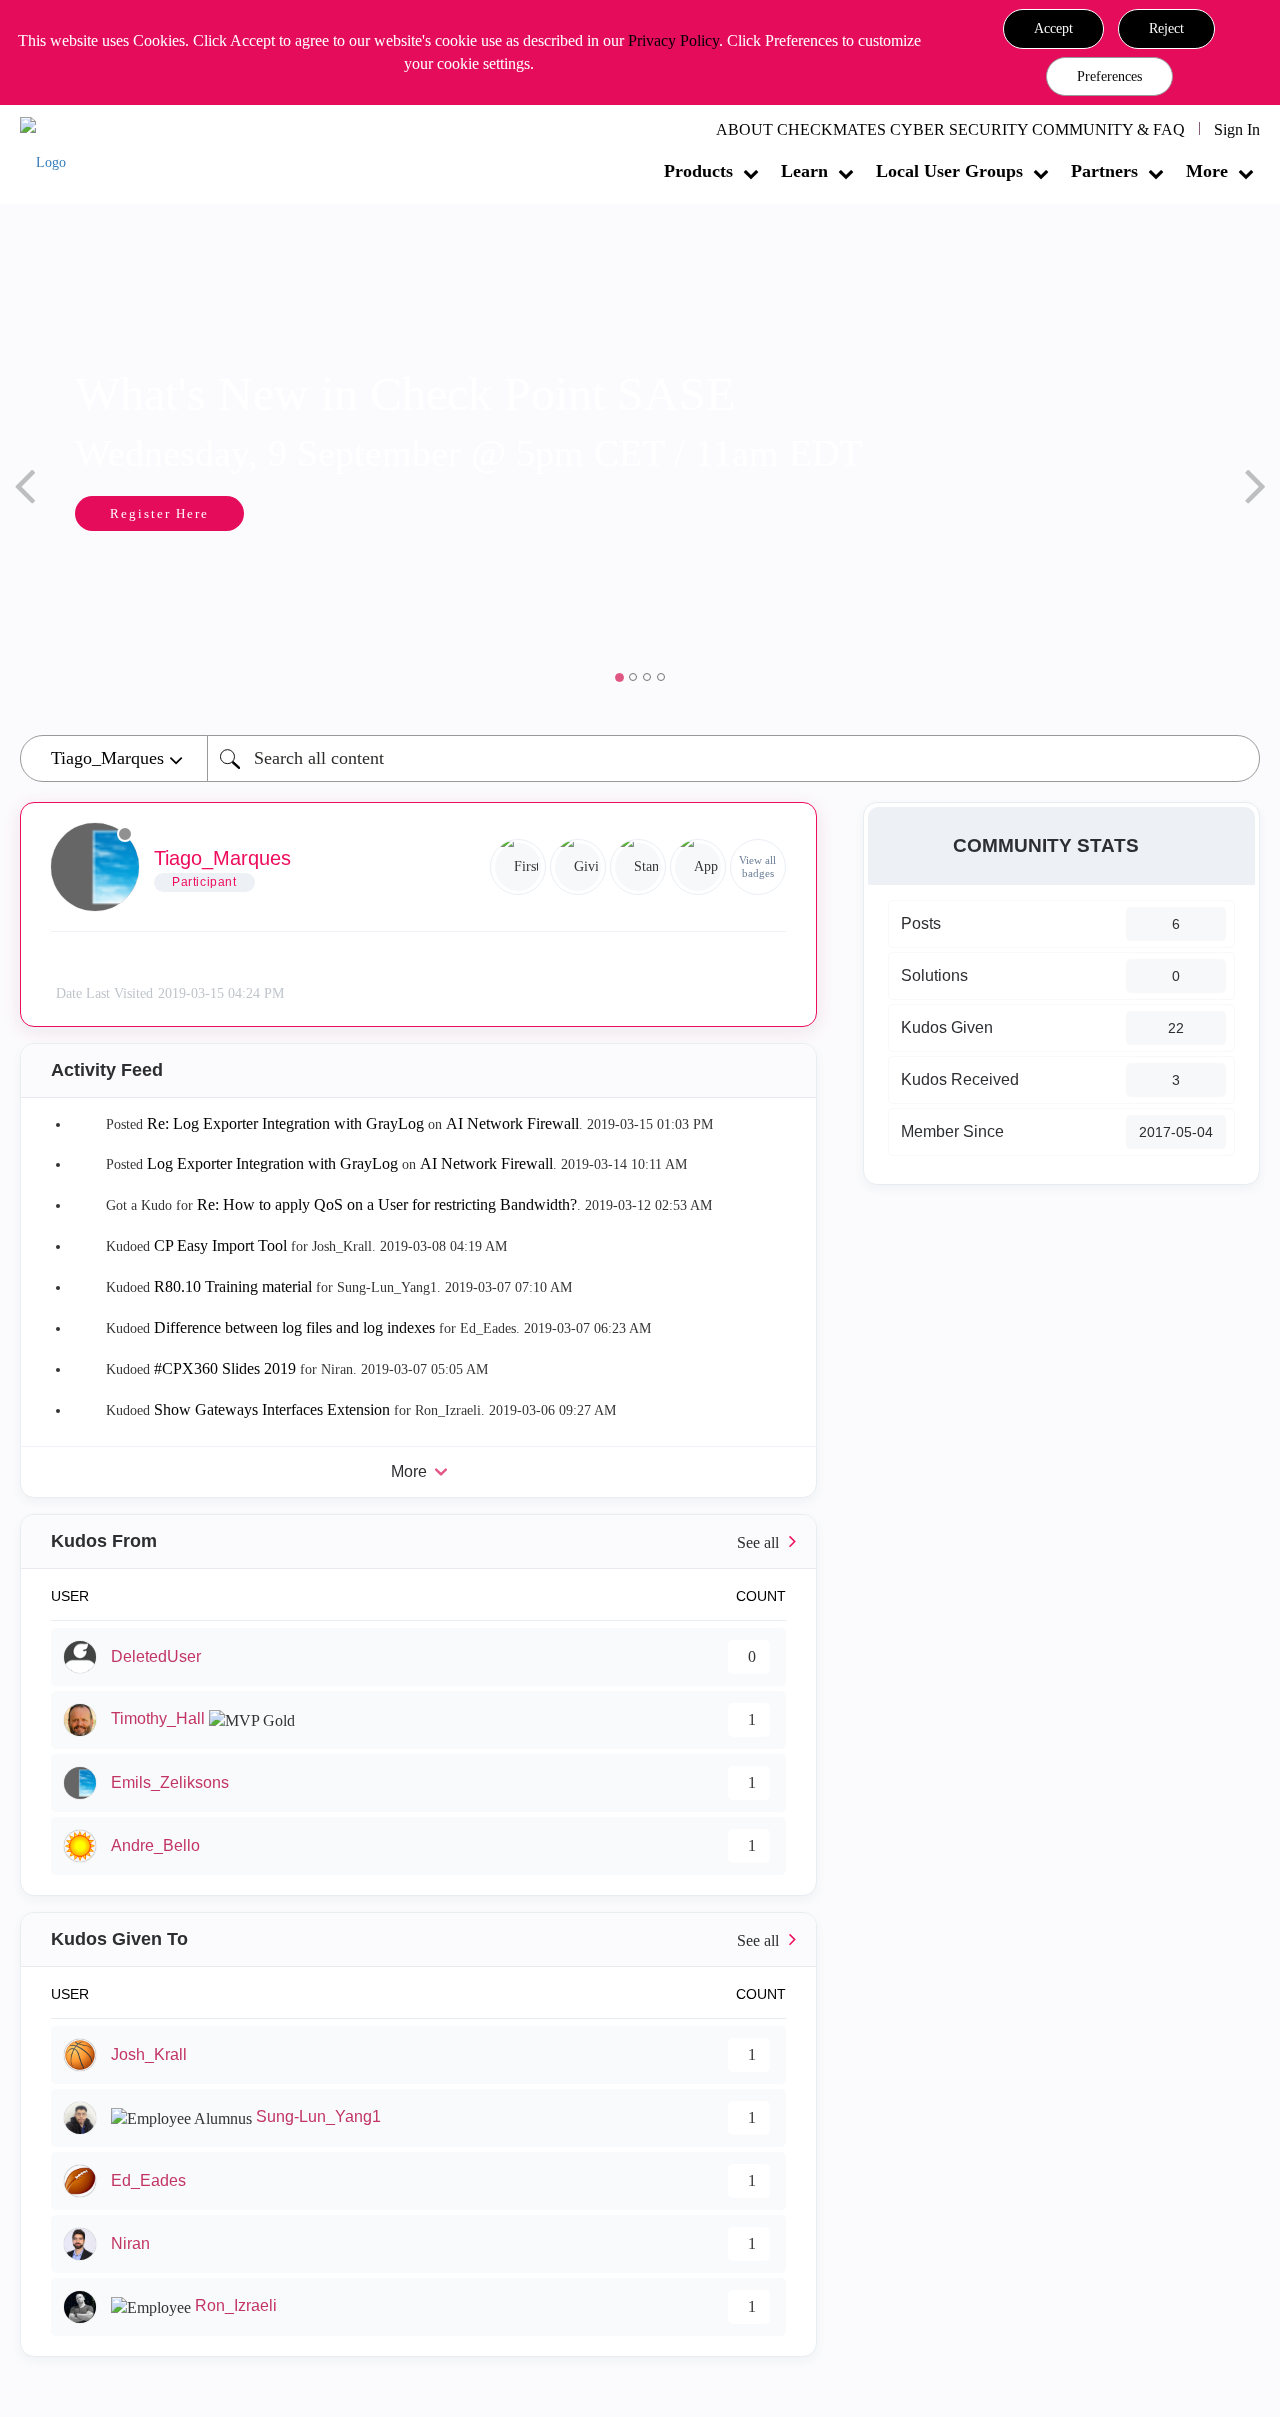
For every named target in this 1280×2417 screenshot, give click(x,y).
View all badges (757, 866)
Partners (1104, 171)
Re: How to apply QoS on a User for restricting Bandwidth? (387, 1204)
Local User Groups (949, 171)
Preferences (1109, 76)
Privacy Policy (673, 40)
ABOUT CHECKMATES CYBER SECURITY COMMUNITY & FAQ (950, 129)
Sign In (1237, 129)
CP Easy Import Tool (220, 1245)
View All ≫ (418, 1541)
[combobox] (733, 758)
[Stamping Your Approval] (638, 867)
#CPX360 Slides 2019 (225, 1368)
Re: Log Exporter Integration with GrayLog (285, 1123)
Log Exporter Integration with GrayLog (272, 1163)
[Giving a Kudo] (578, 867)
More (1207, 171)
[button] (1053, 29)
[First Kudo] (518, 867)
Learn (804, 171)
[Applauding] (698, 867)
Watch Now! (450, 515)
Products (698, 171)
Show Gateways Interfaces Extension (272, 1409)
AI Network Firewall (512, 1123)
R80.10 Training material (233, 1286)
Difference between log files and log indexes (294, 1327)
